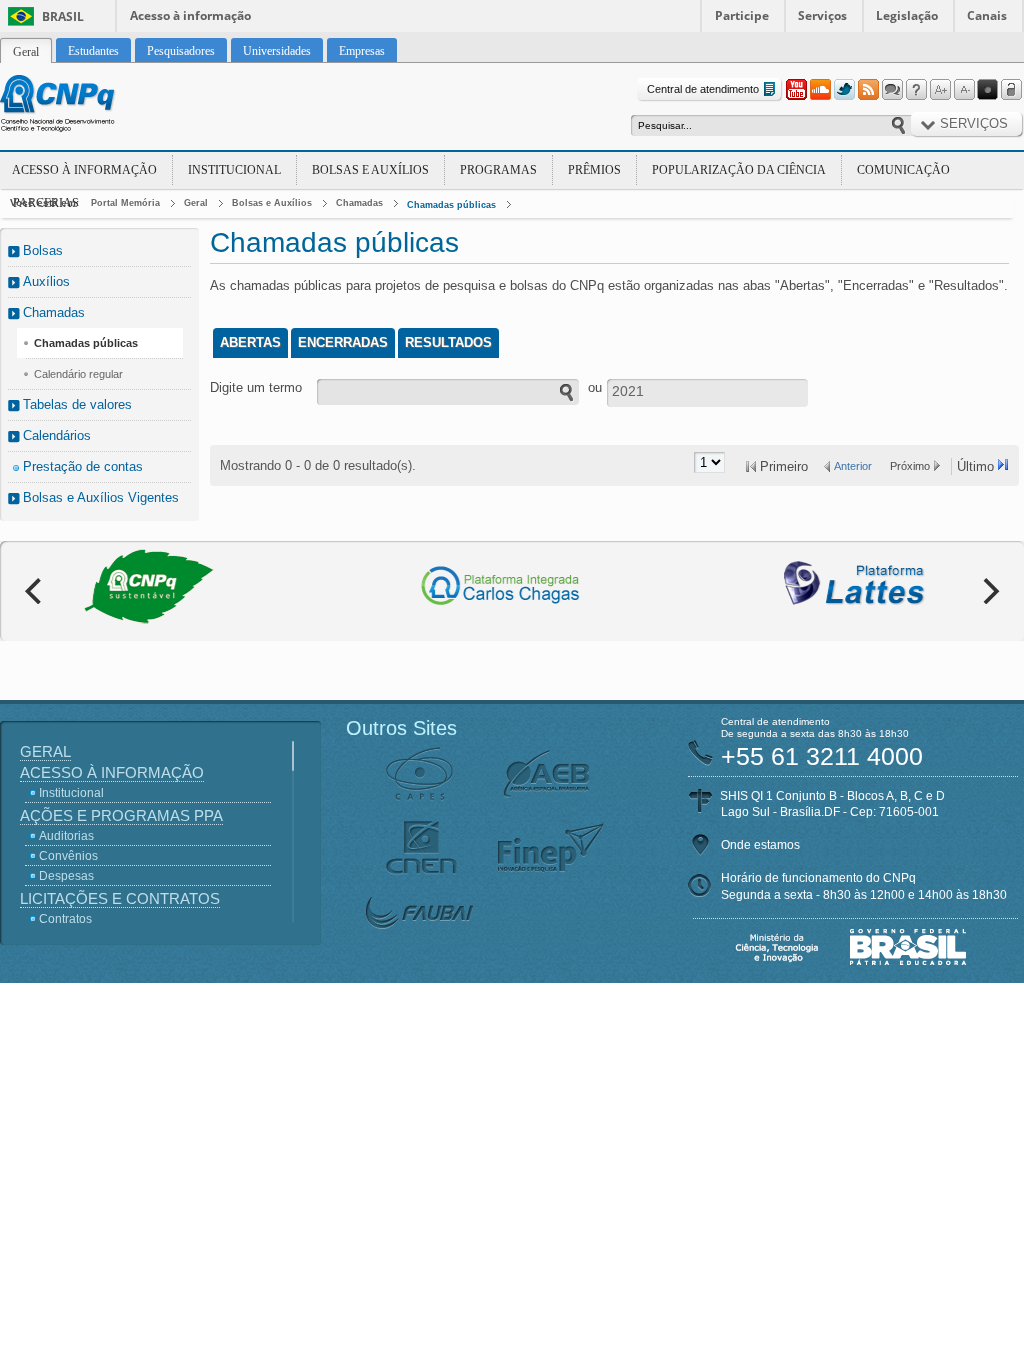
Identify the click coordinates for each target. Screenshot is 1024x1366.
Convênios (68, 856)
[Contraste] (988, 90)
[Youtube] (796, 90)
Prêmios (594, 170)
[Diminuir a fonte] (964, 90)
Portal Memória (125, 203)
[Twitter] (844, 90)
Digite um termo (256, 387)
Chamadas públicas (451, 205)
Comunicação (903, 170)
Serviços (822, 15)
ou (595, 387)
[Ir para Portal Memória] (82, 106)
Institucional (234, 170)
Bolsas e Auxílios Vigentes (101, 497)
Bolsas (43, 250)
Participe (742, 15)
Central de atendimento (703, 89)
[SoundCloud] (820, 90)
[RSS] (868, 90)
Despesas (66, 876)
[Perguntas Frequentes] (916, 90)
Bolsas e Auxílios (370, 170)
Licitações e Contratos (120, 898)
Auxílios (46, 281)
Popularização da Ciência (739, 170)
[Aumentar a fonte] (940, 90)
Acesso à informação (190, 15)
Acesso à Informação (84, 170)
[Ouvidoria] (892, 90)
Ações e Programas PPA (121, 815)
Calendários (57, 435)
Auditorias (66, 836)
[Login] (1012, 90)
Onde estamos (760, 845)
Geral (196, 203)
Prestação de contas (83, 466)
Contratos (65, 919)
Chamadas (359, 203)
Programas (498, 170)
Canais (987, 15)
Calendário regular (78, 374)
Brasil (63, 16)
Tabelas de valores (77, 404)
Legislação (907, 15)
